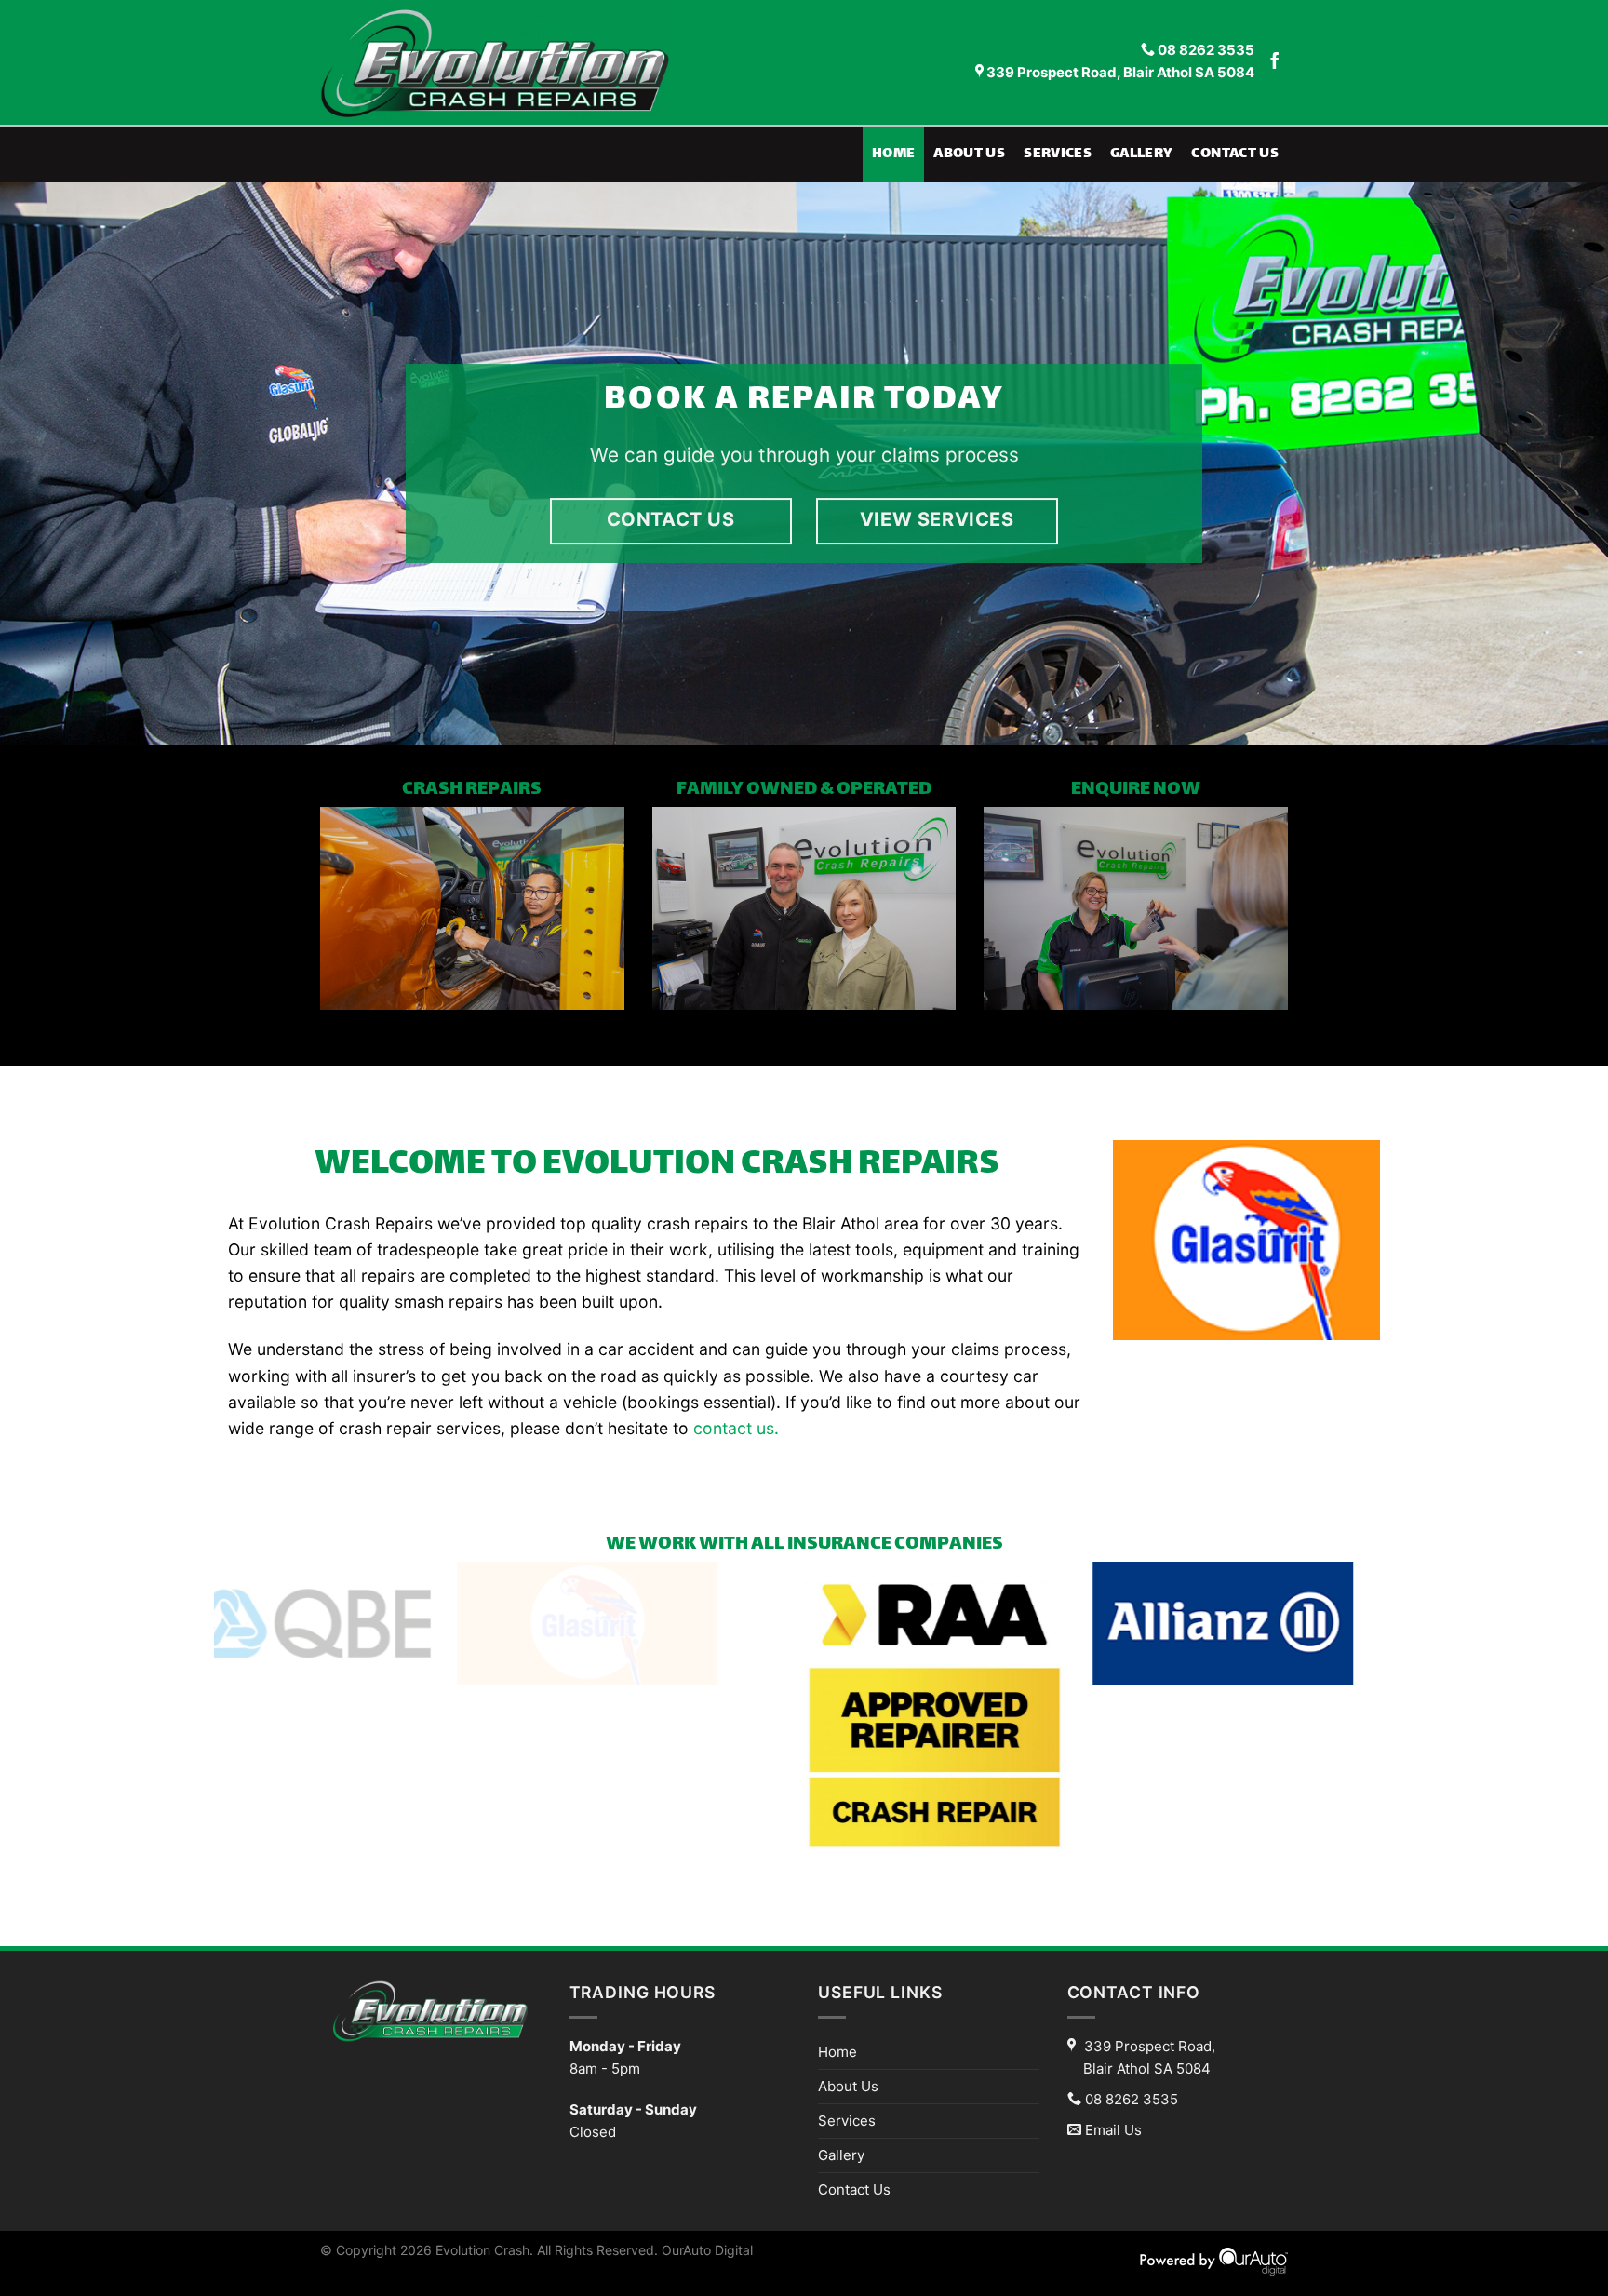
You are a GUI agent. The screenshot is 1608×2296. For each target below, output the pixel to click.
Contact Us (1235, 154)
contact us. (736, 1428)
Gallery (1141, 154)
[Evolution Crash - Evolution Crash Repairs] (517, 62)
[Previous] (56, 464)
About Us (969, 154)
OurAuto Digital (707, 2250)
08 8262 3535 (1205, 50)
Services (1058, 154)
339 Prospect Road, (1149, 2057)
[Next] (1552, 464)
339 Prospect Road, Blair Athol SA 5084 (1119, 73)
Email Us (1113, 2130)
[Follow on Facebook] (1275, 62)
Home (893, 154)
